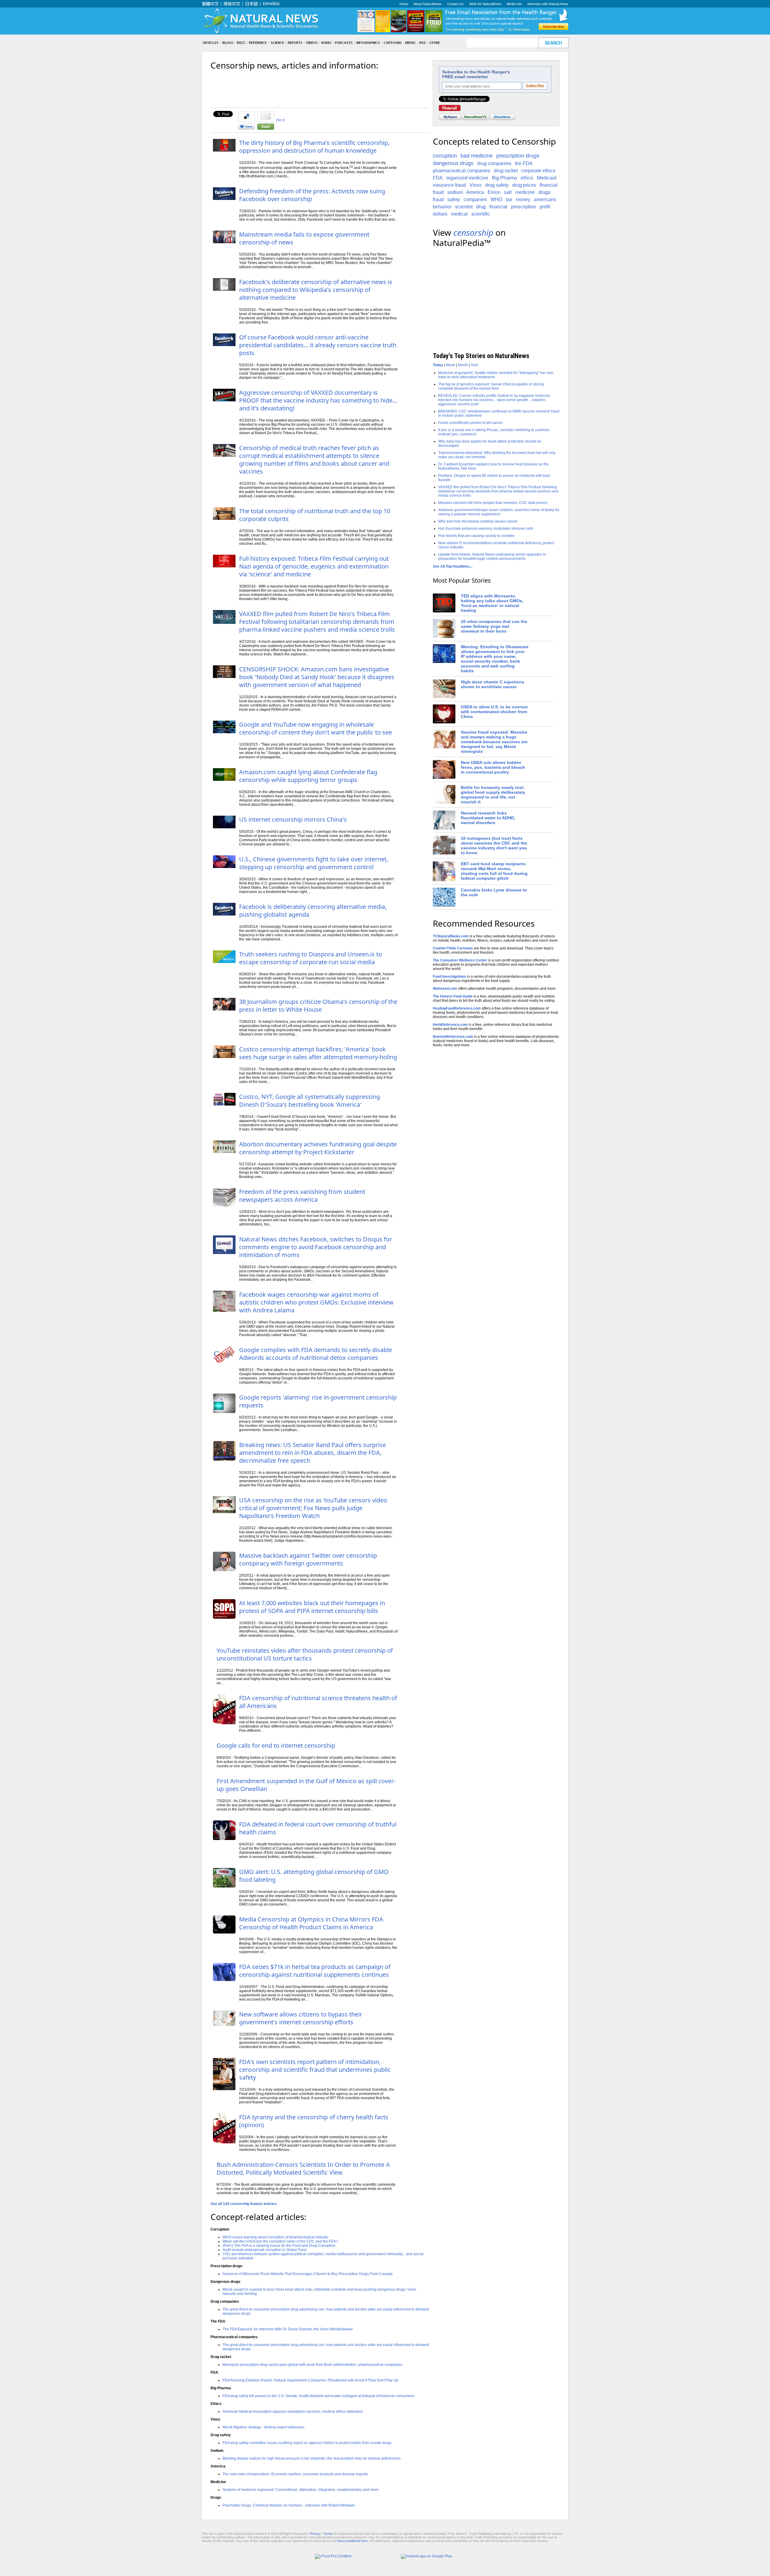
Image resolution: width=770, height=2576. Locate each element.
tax (509, 199)
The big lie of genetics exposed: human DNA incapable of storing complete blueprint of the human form (491, 386)
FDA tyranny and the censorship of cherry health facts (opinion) (314, 2121)
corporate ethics (538, 171)
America (475, 192)
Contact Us (456, 4)
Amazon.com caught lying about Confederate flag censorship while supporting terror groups (308, 776)
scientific (481, 214)
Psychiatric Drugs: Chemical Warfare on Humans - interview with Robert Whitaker (289, 2505)
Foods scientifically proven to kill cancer (471, 423)
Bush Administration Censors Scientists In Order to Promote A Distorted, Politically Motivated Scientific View (303, 2168)
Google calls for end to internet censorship (276, 1745)
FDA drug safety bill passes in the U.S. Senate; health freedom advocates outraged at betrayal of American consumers (318, 2396)
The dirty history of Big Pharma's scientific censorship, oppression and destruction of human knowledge (314, 147)
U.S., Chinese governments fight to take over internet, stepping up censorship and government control (314, 863)
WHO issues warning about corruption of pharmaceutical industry (276, 2237)
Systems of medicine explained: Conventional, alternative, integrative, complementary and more (301, 2490)
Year (474, 365)
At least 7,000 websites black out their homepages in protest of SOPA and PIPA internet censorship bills (312, 1607)
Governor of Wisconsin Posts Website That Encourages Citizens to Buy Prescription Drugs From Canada (308, 2274)
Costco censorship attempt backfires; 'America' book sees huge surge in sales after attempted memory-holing (318, 1053)
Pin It (280, 120)
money (523, 199)
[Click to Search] (553, 43)
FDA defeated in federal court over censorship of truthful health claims (318, 1828)
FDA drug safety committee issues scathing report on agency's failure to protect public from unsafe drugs (307, 2443)
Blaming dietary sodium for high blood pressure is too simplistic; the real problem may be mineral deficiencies (312, 2458)
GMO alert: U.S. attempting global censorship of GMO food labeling (314, 1876)
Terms (328, 2534)
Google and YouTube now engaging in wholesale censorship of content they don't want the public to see (316, 728)
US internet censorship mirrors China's (293, 819)
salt (508, 192)
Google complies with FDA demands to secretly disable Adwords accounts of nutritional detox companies (316, 1354)
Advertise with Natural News (548, 4)
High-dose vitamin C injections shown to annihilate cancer (493, 684)
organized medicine (467, 178)
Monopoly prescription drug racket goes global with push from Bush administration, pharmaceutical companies (313, 2365)
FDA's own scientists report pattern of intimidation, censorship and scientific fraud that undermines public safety (315, 2070)
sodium (455, 192)
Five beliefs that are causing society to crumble (476, 536)
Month (463, 365)
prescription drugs (518, 156)
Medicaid (547, 178)
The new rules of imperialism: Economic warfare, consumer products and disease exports (295, 2474)
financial (498, 207)
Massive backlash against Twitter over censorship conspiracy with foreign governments (308, 1559)
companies (475, 199)
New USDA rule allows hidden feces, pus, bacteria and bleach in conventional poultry (493, 767)
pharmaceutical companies (462, 171)
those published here (353, 2541)
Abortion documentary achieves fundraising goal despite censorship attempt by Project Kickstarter (318, 1148)
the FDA (524, 163)
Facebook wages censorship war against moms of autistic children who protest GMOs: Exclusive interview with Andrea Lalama (316, 1302)
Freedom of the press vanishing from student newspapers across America (302, 1196)
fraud (438, 199)
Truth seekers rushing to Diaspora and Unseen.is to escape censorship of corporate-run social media (311, 958)
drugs (544, 192)
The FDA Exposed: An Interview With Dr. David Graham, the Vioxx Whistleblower (288, 2329)
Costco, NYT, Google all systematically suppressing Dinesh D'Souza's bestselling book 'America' (310, 1101)
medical (459, 214)
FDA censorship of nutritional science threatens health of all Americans (318, 1702)
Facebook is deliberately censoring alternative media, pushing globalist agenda (313, 911)
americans (545, 199)
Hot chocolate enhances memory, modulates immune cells (486, 529)
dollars (440, 214)
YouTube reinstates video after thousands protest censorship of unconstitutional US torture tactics (305, 1654)
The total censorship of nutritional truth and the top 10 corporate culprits (315, 515)
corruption (445, 156)
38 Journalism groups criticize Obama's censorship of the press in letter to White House (318, 1006)
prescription (524, 207)
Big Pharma (504, 178)
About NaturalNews (428, 4)
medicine (525, 192)
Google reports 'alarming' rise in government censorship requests (318, 1401)
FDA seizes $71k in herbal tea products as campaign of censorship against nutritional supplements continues (315, 1971)
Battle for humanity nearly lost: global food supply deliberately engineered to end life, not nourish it (493, 795)
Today (438, 365)
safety (454, 199)
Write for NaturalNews (485, 4)
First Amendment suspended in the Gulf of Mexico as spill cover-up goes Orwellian (306, 1785)
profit (545, 207)
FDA (438, 178)
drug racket (506, 171)
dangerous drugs (453, 163)
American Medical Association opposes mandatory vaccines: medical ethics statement (293, 2412)
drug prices (524, 185)
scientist (464, 207)
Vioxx (476, 185)
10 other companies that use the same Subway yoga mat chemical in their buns (494, 626)
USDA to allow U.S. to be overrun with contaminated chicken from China (494, 712)
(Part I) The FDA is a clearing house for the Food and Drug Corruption (279, 2246)
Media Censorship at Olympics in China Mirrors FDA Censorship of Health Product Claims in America (311, 1923)
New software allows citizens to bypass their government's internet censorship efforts (301, 2018)
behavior (442, 207)
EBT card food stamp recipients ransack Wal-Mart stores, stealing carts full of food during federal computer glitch (494, 871)
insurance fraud (449, 185)
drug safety (497, 185)
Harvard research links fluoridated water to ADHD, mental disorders (488, 818)
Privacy (315, 2534)
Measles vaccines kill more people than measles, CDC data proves (493, 503)
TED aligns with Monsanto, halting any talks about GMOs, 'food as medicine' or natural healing (492, 603)
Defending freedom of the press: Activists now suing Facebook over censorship (312, 195)
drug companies (494, 163)
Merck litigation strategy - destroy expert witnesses (263, 2427)
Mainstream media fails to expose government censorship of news (304, 238)
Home (404, 4)
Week (450, 365)
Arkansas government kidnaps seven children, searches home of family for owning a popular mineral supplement (499, 512)
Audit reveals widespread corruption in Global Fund (265, 2250)
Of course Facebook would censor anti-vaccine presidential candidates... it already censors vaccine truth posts (318, 345)
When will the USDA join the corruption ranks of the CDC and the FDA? (280, 2241)
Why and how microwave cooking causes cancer (478, 521)
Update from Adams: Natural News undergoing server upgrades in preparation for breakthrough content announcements (492, 557)
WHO (496, 199)
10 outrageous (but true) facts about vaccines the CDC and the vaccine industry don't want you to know (494, 845)
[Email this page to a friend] (266, 128)
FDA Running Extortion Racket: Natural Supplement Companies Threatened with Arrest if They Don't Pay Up (310, 2380)
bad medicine (477, 156)
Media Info (514, 4)
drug (481, 207)
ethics (527, 178)
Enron (494, 192)
